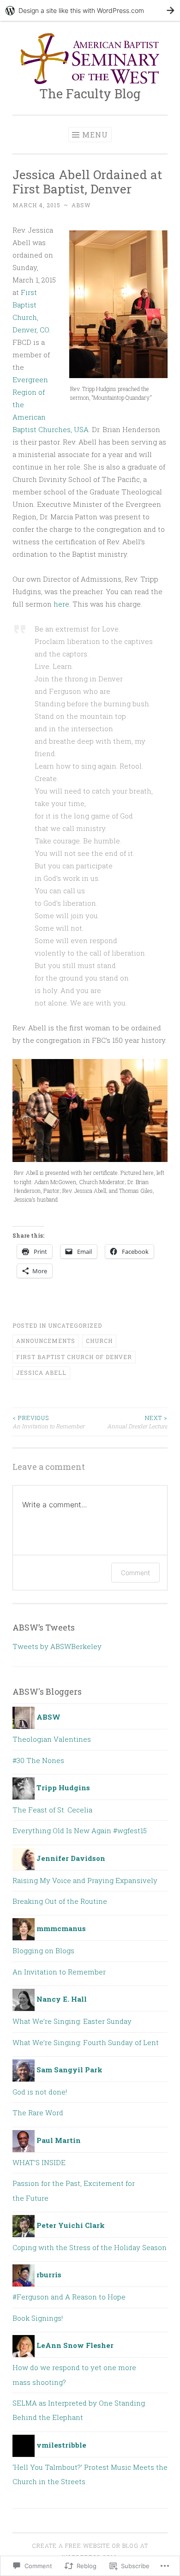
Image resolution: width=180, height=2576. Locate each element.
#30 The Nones (38, 1760)
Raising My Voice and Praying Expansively (85, 1880)
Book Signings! (38, 2318)
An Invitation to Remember (48, 1422)
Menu (95, 135)
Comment (135, 1573)
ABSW (81, 205)
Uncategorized (75, 1325)
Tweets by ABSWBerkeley (57, 1646)
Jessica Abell (41, 1372)
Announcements (46, 1341)
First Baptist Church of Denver (74, 1357)
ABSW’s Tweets (44, 1627)
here (61, 604)
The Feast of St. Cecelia (52, 1810)
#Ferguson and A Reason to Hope (69, 2297)
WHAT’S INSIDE (39, 2162)
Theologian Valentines (52, 1739)
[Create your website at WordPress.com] (90, 10)
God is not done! (40, 2092)
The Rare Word (38, 2113)
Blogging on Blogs (43, 1950)
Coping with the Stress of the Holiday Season (90, 2247)
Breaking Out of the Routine (60, 1901)
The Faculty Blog (90, 93)
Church (99, 1341)
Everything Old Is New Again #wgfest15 (80, 1830)
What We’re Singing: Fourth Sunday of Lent (86, 2042)
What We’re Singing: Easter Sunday (72, 2021)
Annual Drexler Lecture (137, 1422)
